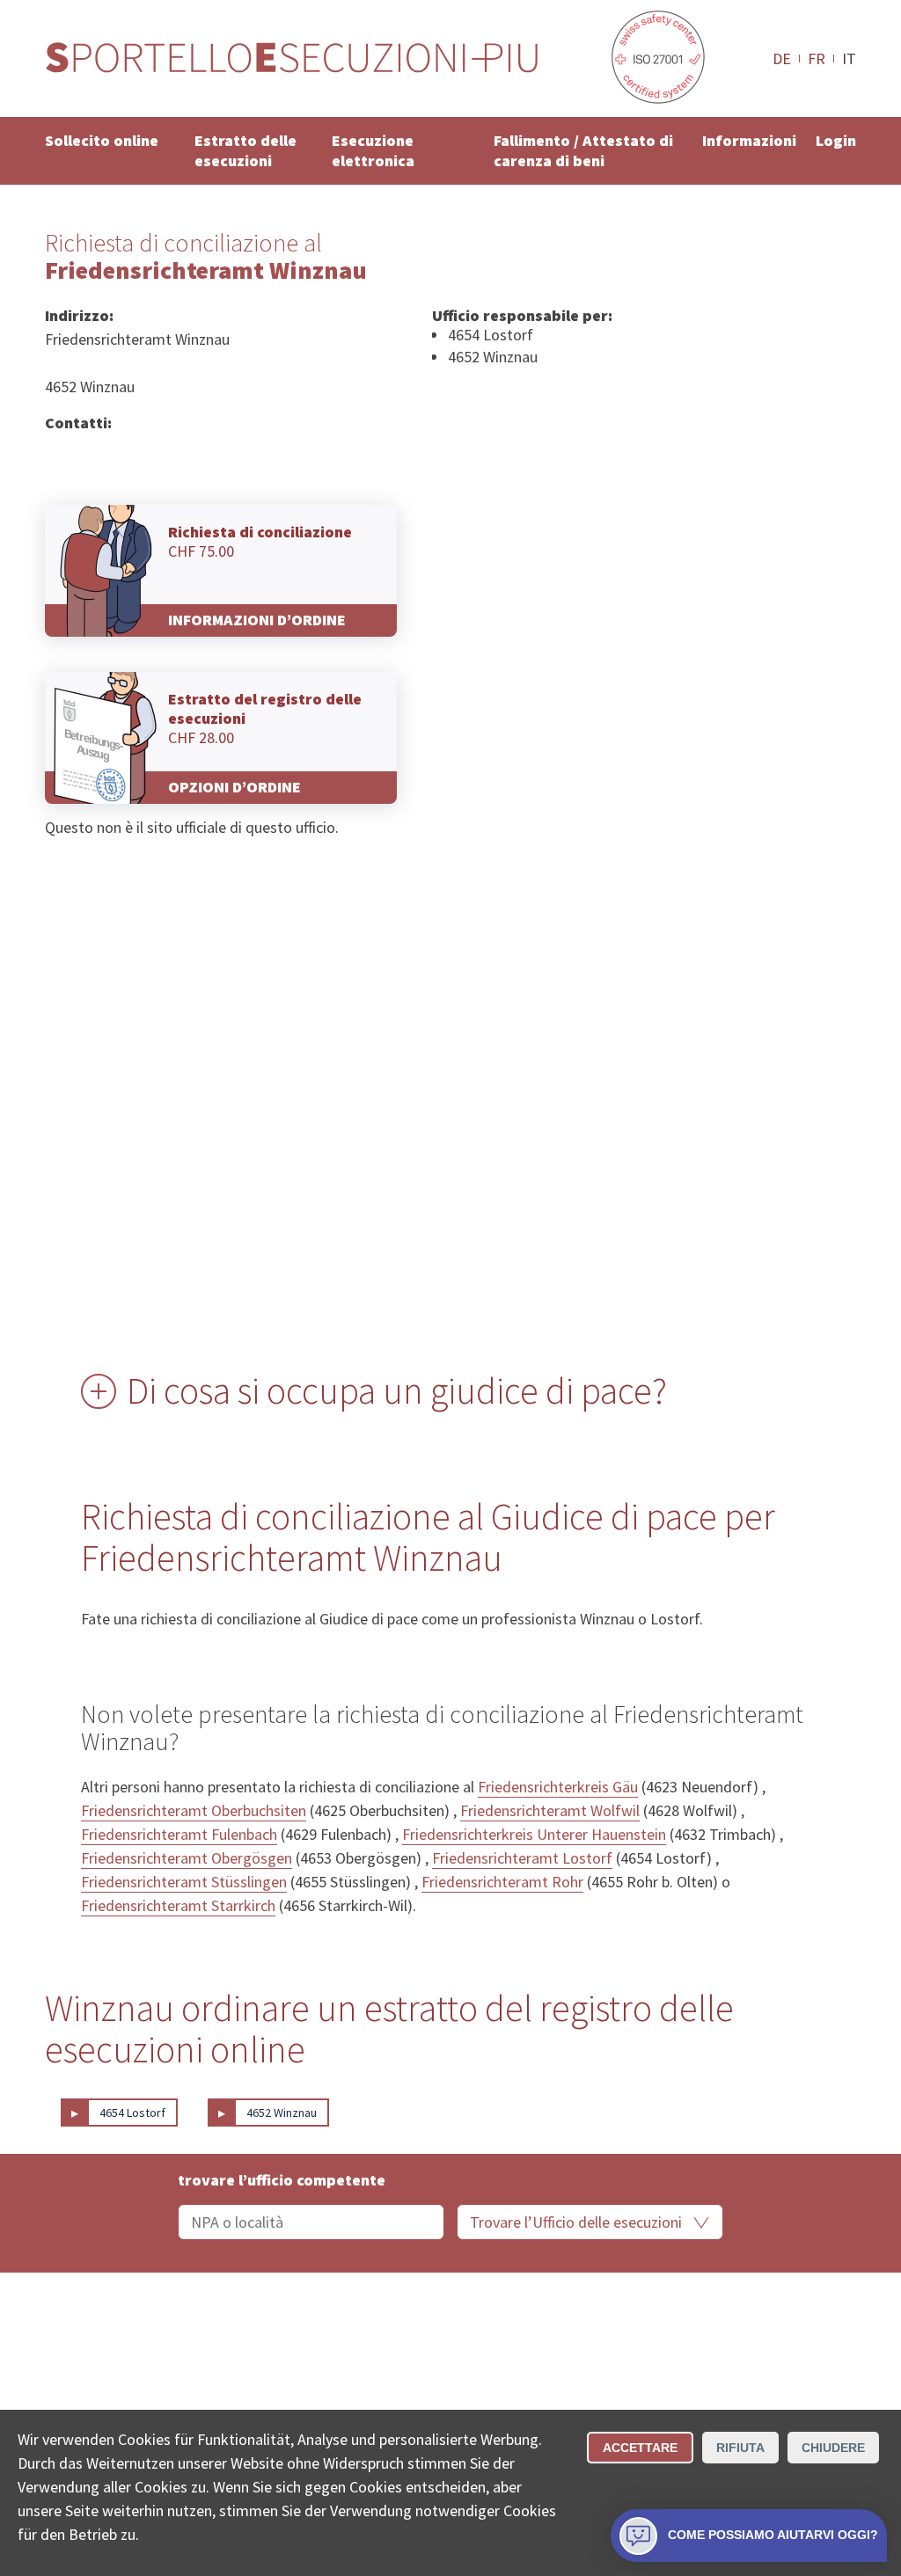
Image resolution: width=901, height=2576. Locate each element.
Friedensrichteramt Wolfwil (550, 1810)
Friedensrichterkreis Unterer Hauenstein (534, 1834)
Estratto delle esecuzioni (245, 150)
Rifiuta (740, 2448)
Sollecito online (102, 140)
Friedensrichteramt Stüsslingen (184, 1882)
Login (836, 140)
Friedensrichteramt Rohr (502, 1882)
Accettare (640, 2448)
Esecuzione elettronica (373, 150)
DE (782, 58)
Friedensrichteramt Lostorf (522, 1858)
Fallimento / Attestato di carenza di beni (583, 150)
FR (817, 58)
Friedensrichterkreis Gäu (558, 1787)
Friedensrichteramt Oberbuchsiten (194, 1810)
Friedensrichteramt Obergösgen (187, 1858)
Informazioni (749, 140)
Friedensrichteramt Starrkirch (178, 1905)
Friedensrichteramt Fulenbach (179, 1834)
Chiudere (833, 2448)
